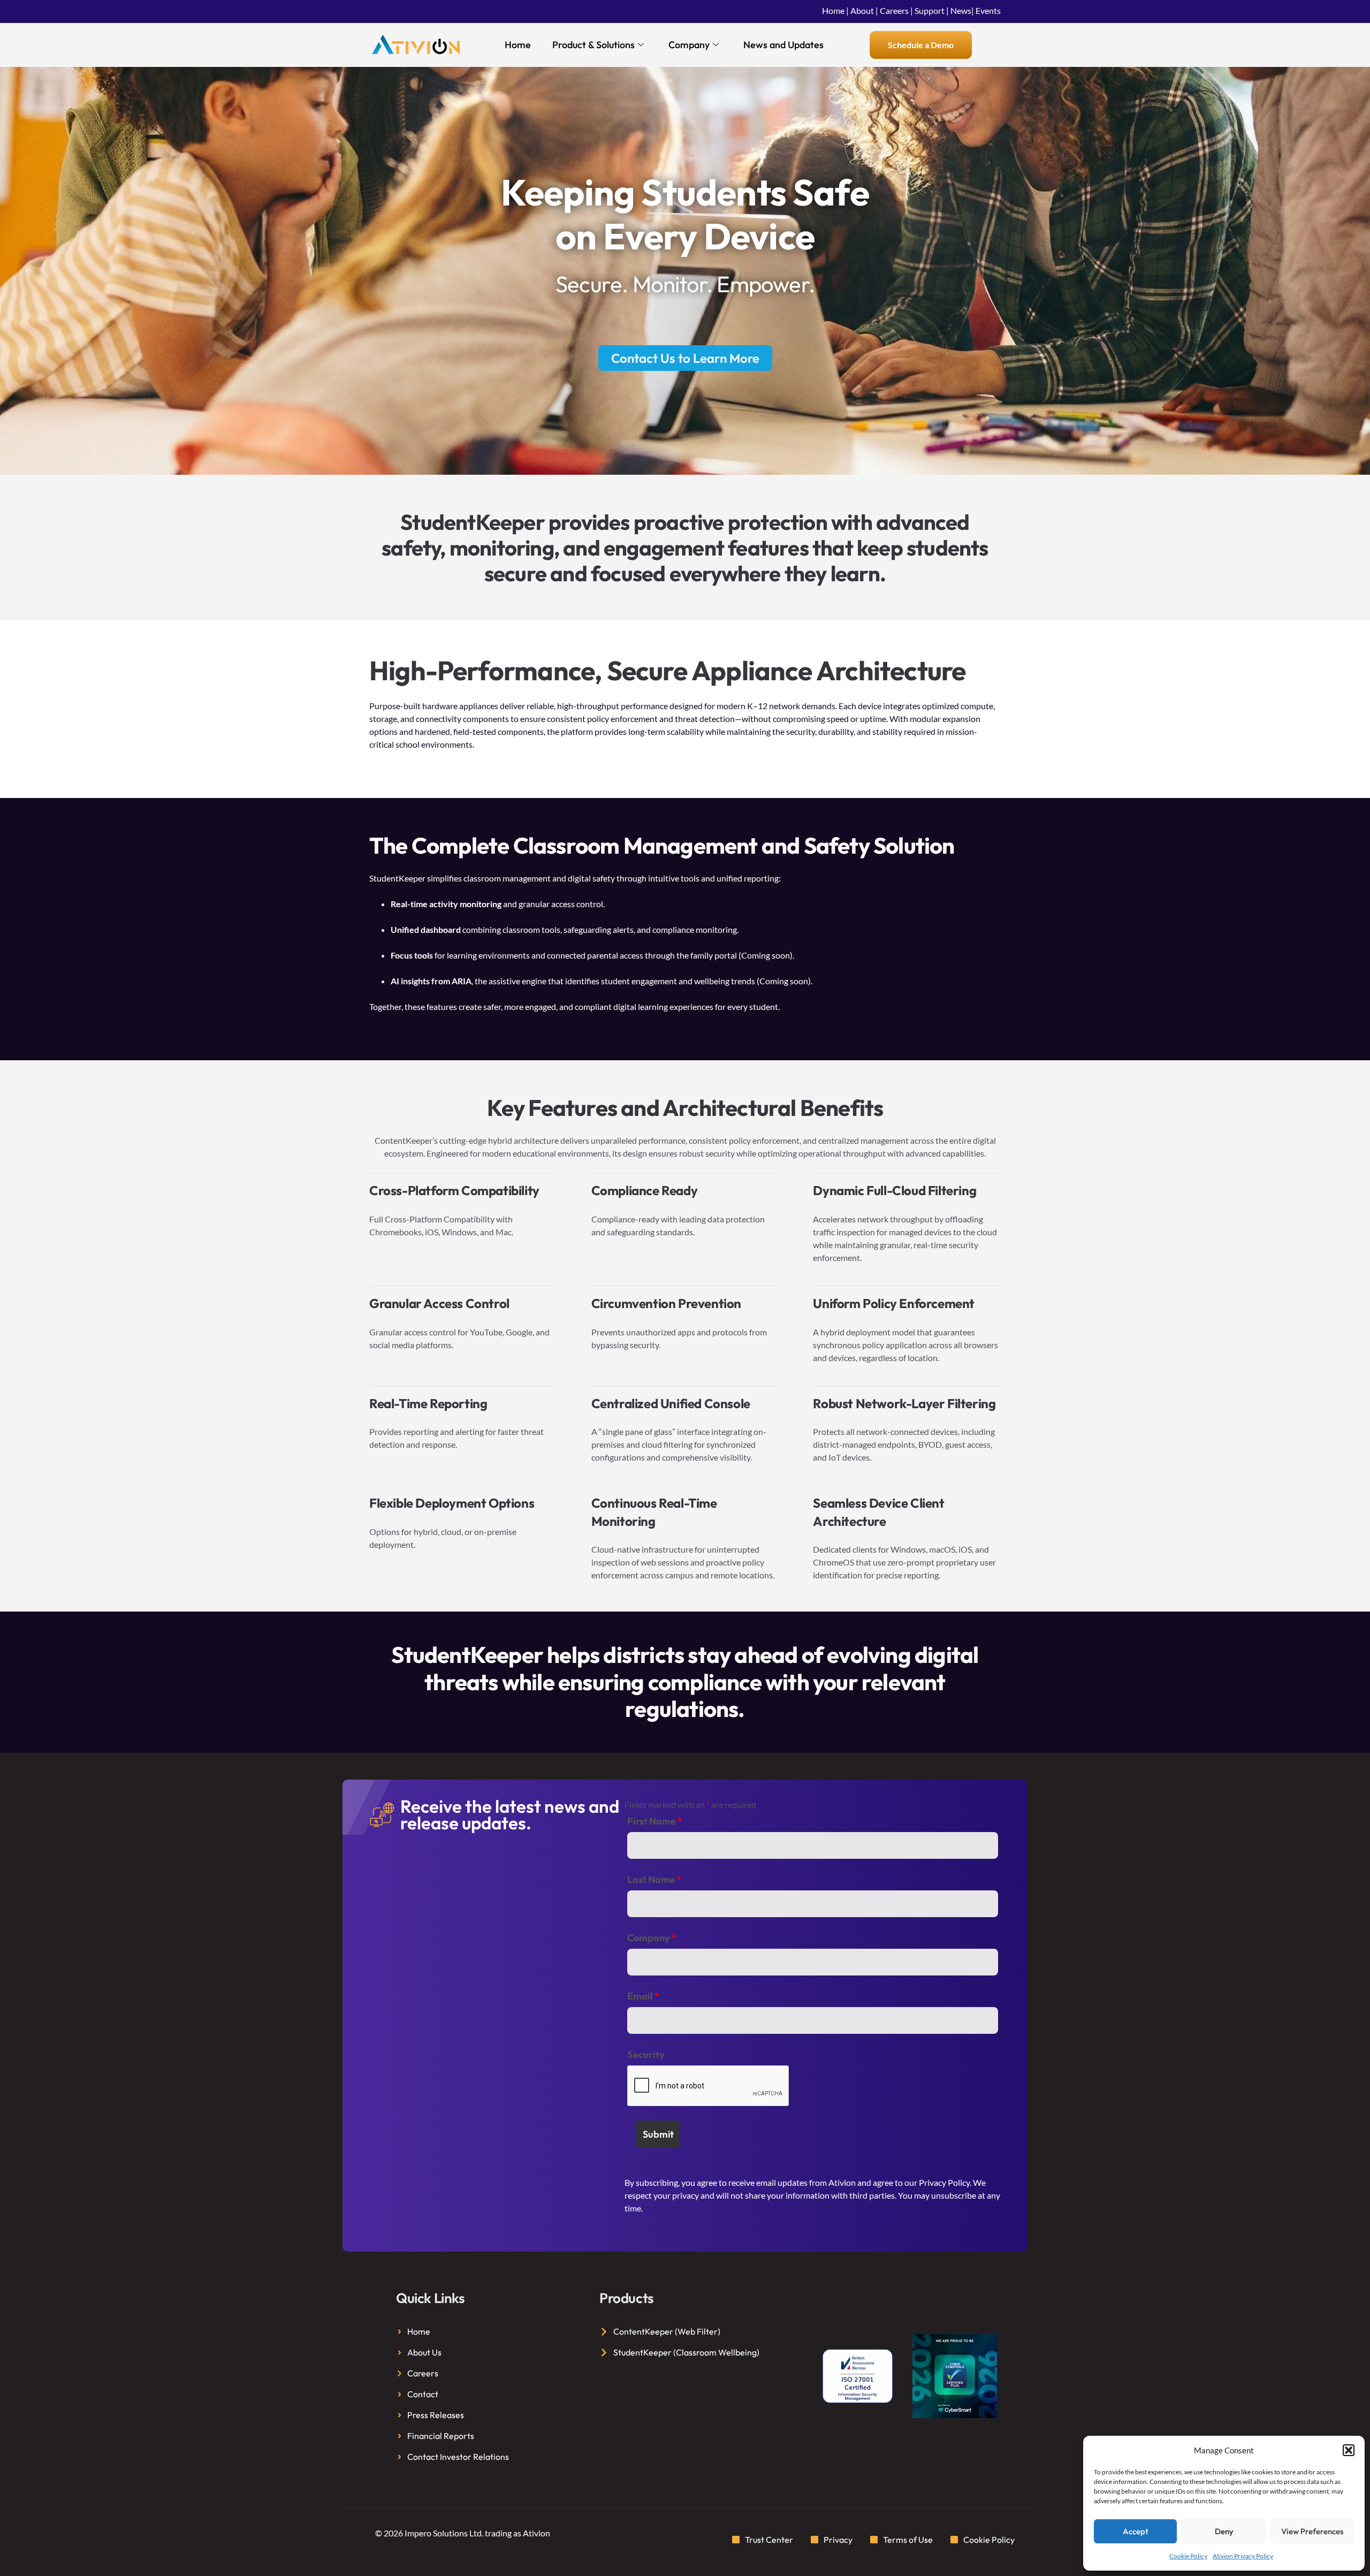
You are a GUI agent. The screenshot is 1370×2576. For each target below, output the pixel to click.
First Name (655, 1821)
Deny (1224, 2531)
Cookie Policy (1188, 2556)
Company (689, 45)
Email (643, 1996)
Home (833, 10)
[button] (1349, 2450)
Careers (894, 10)
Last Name (654, 1880)
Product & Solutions (593, 45)
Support (930, 10)
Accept (1136, 2531)
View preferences (1312, 2531)
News (961, 10)
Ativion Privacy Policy (1243, 2556)
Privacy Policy (944, 2182)
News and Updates (783, 45)
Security (646, 2055)
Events (988, 10)
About (862, 10)
